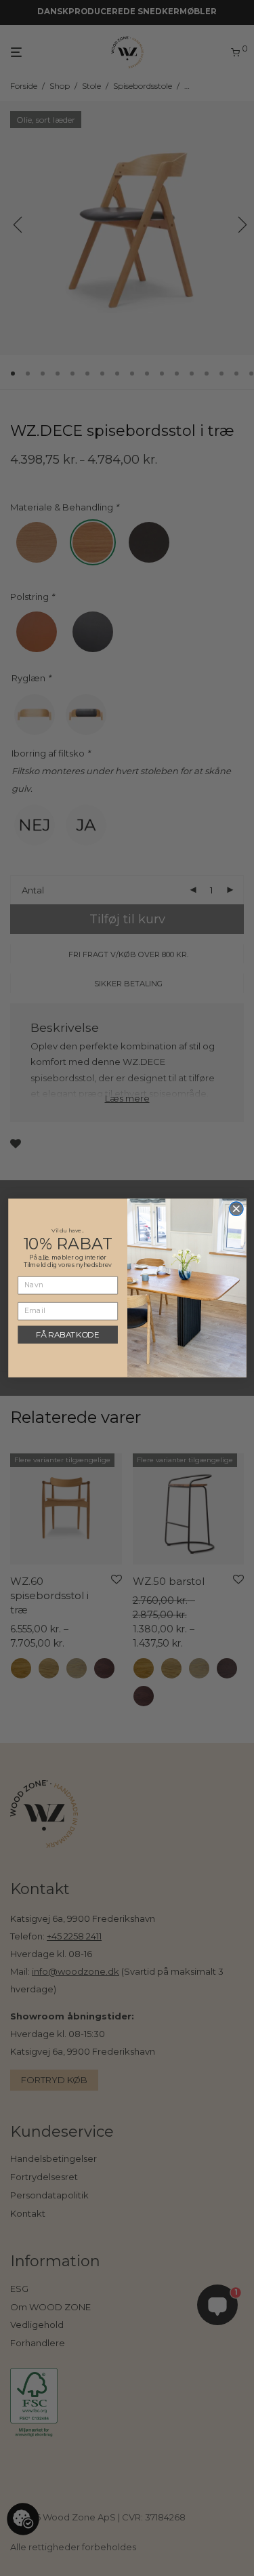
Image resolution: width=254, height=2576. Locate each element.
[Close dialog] (236, 1209)
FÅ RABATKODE (67, 1335)
